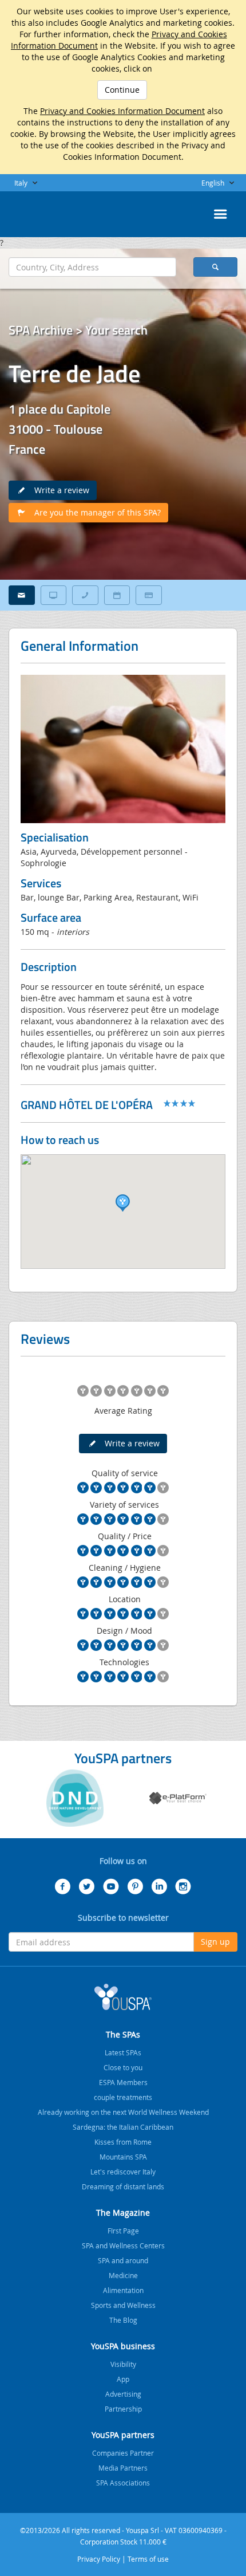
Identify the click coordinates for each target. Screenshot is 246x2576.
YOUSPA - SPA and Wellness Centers (37, 211)
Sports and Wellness (123, 2305)
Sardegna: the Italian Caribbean (123, 2127)
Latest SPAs (123, 2052)
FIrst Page (123, 2231)
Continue (122, 90)
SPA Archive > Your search (78, 330)
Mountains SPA (123, 2157)
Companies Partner (123, 2453)
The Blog (123, 2320)
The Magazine (123, 2213)
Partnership (123, 2409)
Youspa (123, 1997)
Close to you (123, 2067)
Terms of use (148, 2559)
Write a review (58, 490)
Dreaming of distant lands (123, 2186)
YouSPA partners (123, 2435)
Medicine (123, 2275)
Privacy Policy (99, 2559)
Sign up (215, 1942)
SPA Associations (123, 2483)
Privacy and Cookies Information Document (122, 111)
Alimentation (123, 2290)
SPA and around (123, 2260)
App (123, 2379)
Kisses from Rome (123, 2142)
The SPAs (123, 2034)
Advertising (123, 2394)
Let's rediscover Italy (123, 2172)
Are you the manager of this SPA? (94, 512)
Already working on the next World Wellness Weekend (123, 2112)
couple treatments (123, 2097)
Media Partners (123, 2468)
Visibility (123, 2364)
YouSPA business (123, 2346)
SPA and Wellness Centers (123, 2245)
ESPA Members (123, 2082)
